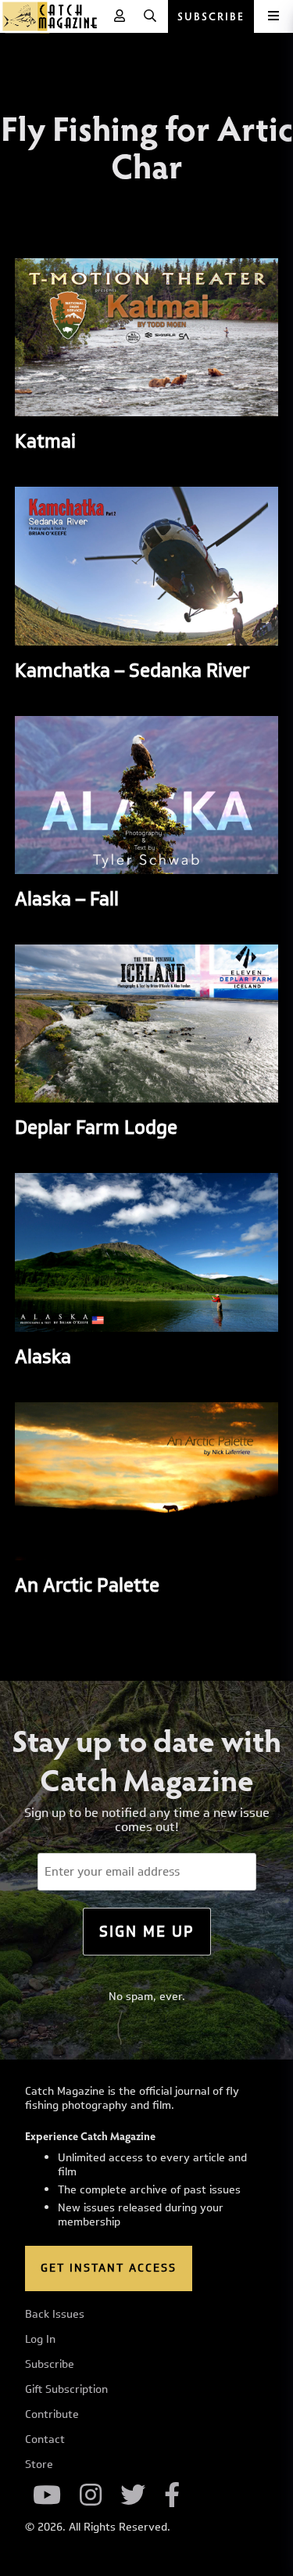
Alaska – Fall (67, 898)
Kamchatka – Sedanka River (132, 670)
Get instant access (109, 2268)
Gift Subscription (66, 2390)
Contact (45, 2440)
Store (39, 2465)
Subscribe (50, 2365)
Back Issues (55, 2315)
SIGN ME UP (147, 1931)
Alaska (43, 1356)
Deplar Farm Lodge (96, 1127)
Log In (40, 2340)
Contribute (52, 2415)
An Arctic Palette (87, 1585)
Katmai (45, 441)
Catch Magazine (50, 16)
